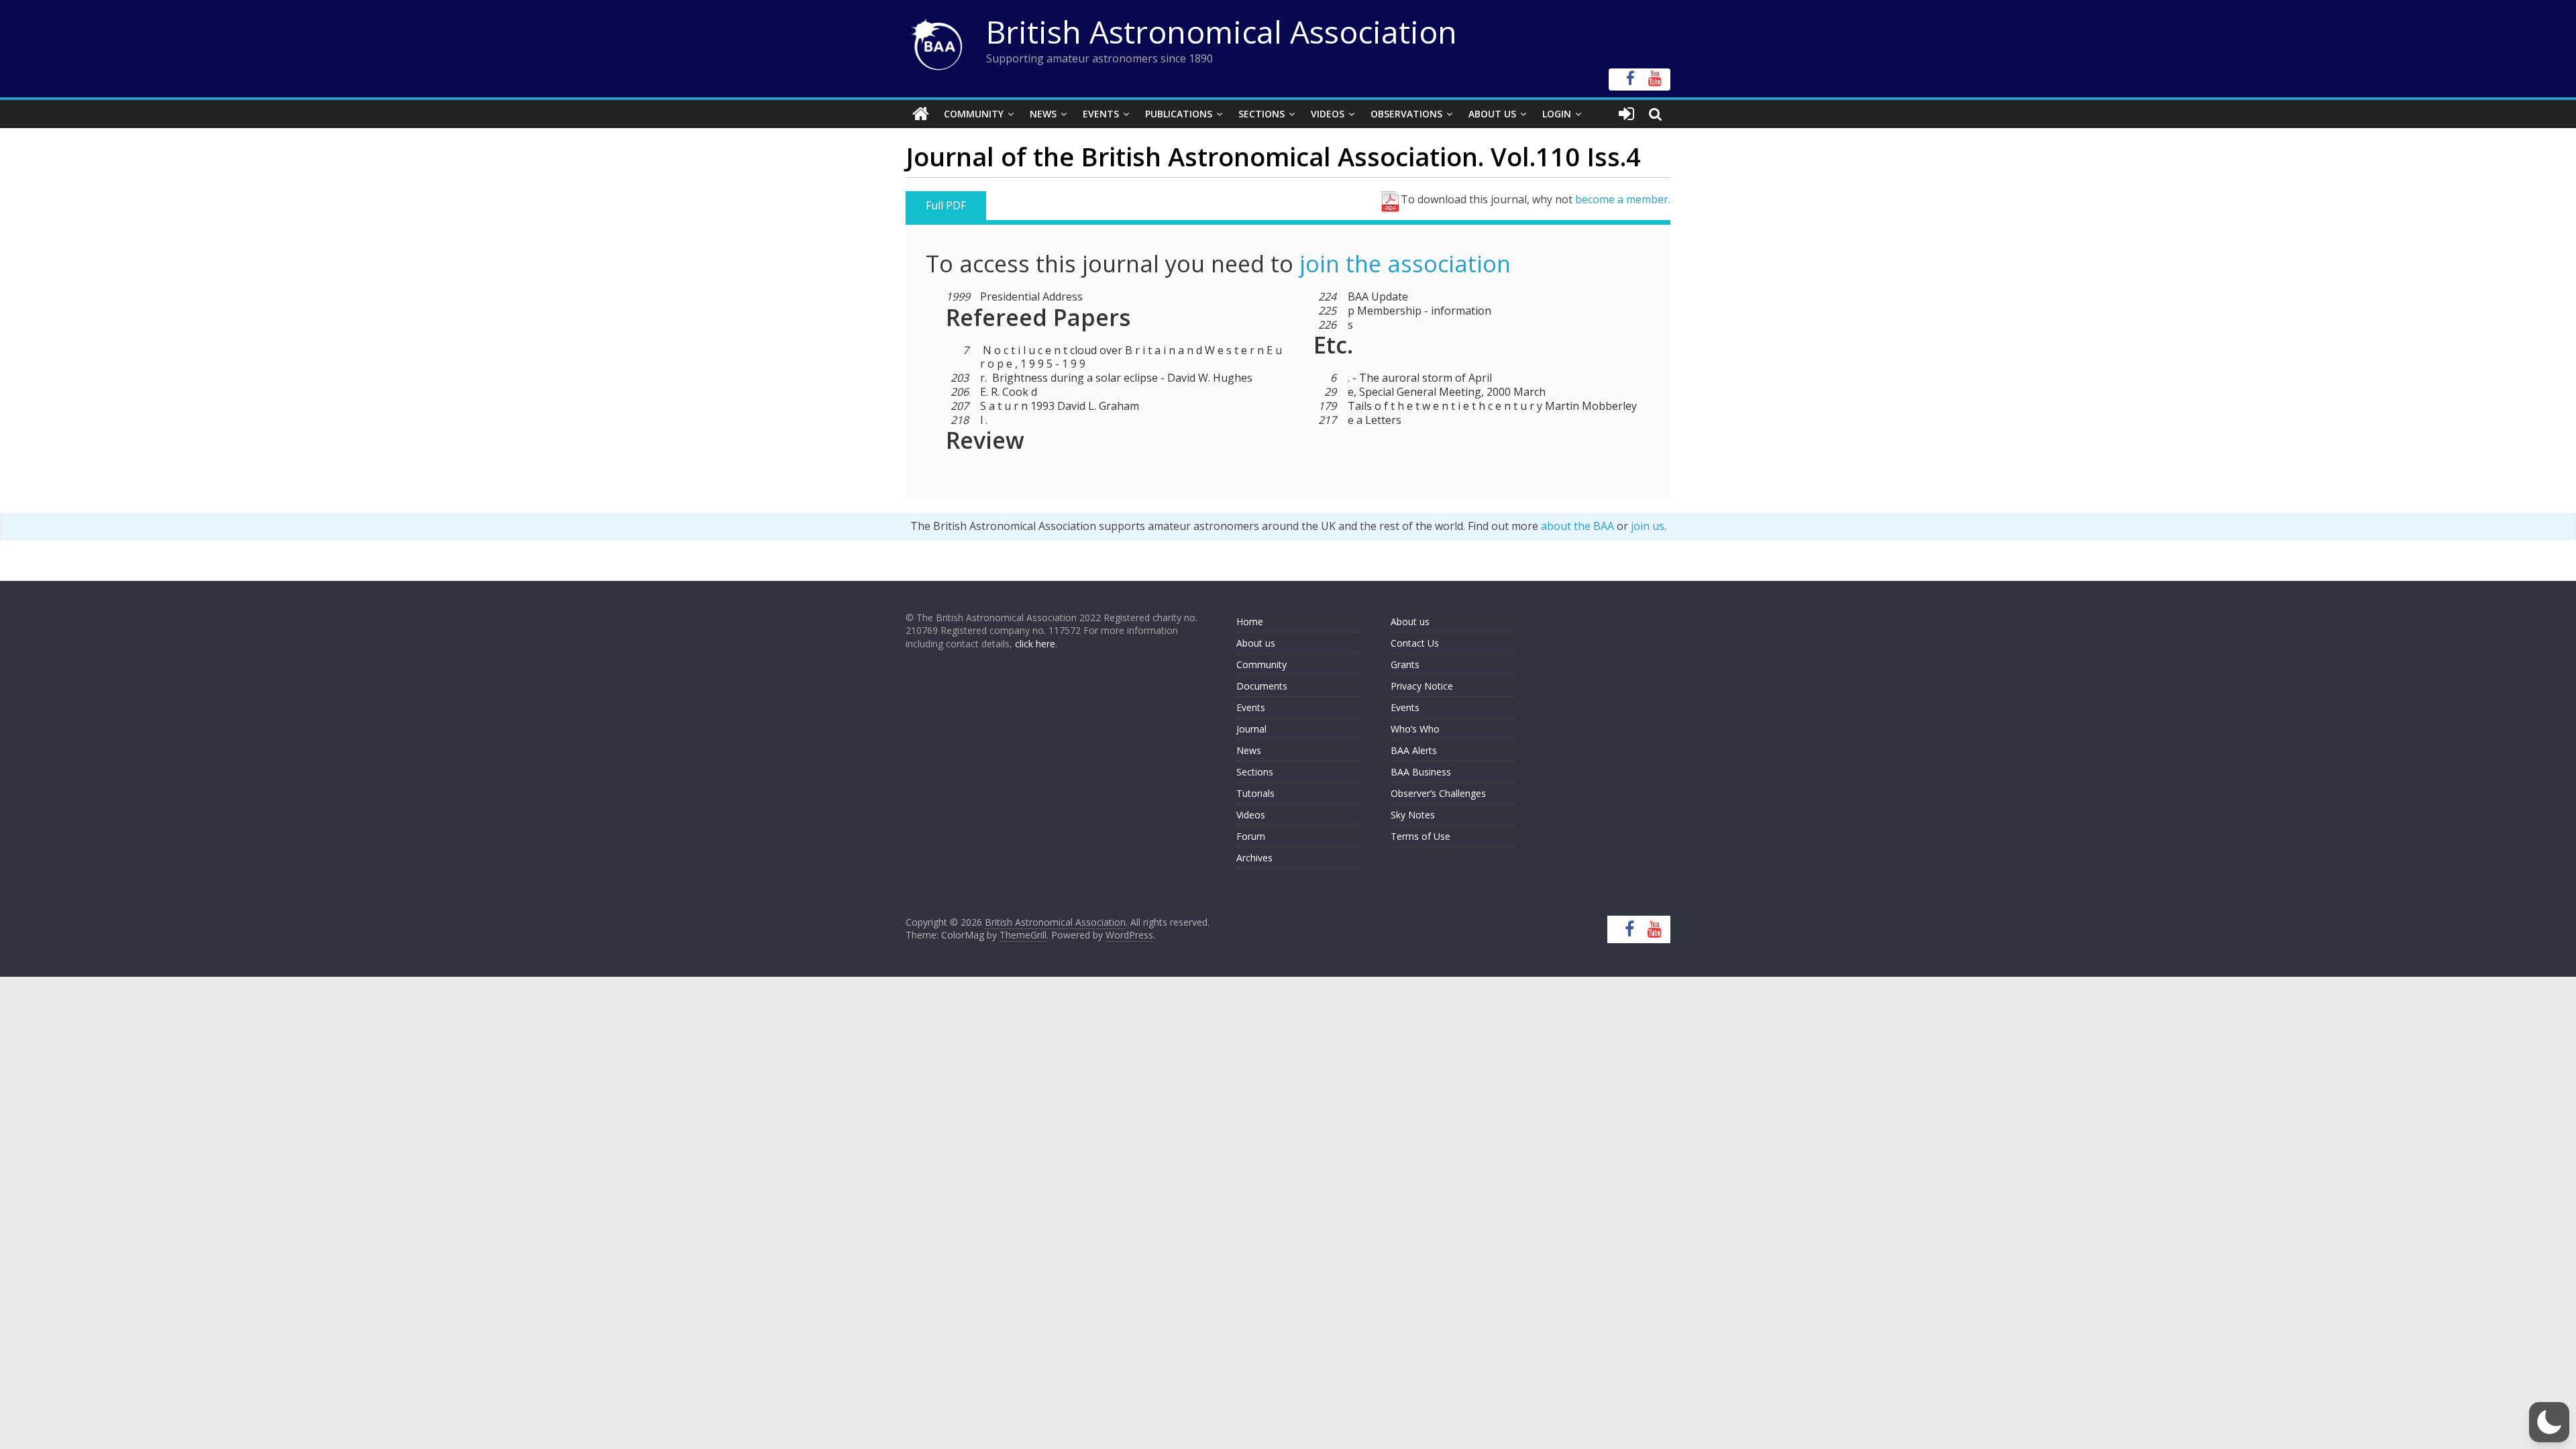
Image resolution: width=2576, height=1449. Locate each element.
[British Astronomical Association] (921, 114)
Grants (1405, 664)
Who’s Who (1415, 729)
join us (1648, 526)
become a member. (1623, 199)
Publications (1179, 114)
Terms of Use (1420, 836)
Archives (1254, 858)
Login (1557, 114)
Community (974, 114)
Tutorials (1255, 793)
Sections (1262, 114)
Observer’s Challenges (1438, 793)
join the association (1405, 264)
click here (1035, 644)
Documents (1262, 686)
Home (1250, 622)
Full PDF (946, 205)
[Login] (1626, 114)
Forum (1251, 836)
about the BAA (1577, 526)
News (1043, 114)
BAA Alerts (1414, 750)
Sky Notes (1413, 815)
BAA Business (1421, 772)
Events (1101, 114)
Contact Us (1415, 643)
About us (1256, 643)
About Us (1492, 114)
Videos (1328, 114)
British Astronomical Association (1222, 32)
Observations (1406, 114)
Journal (1251, 729)
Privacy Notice (1422, 686)
